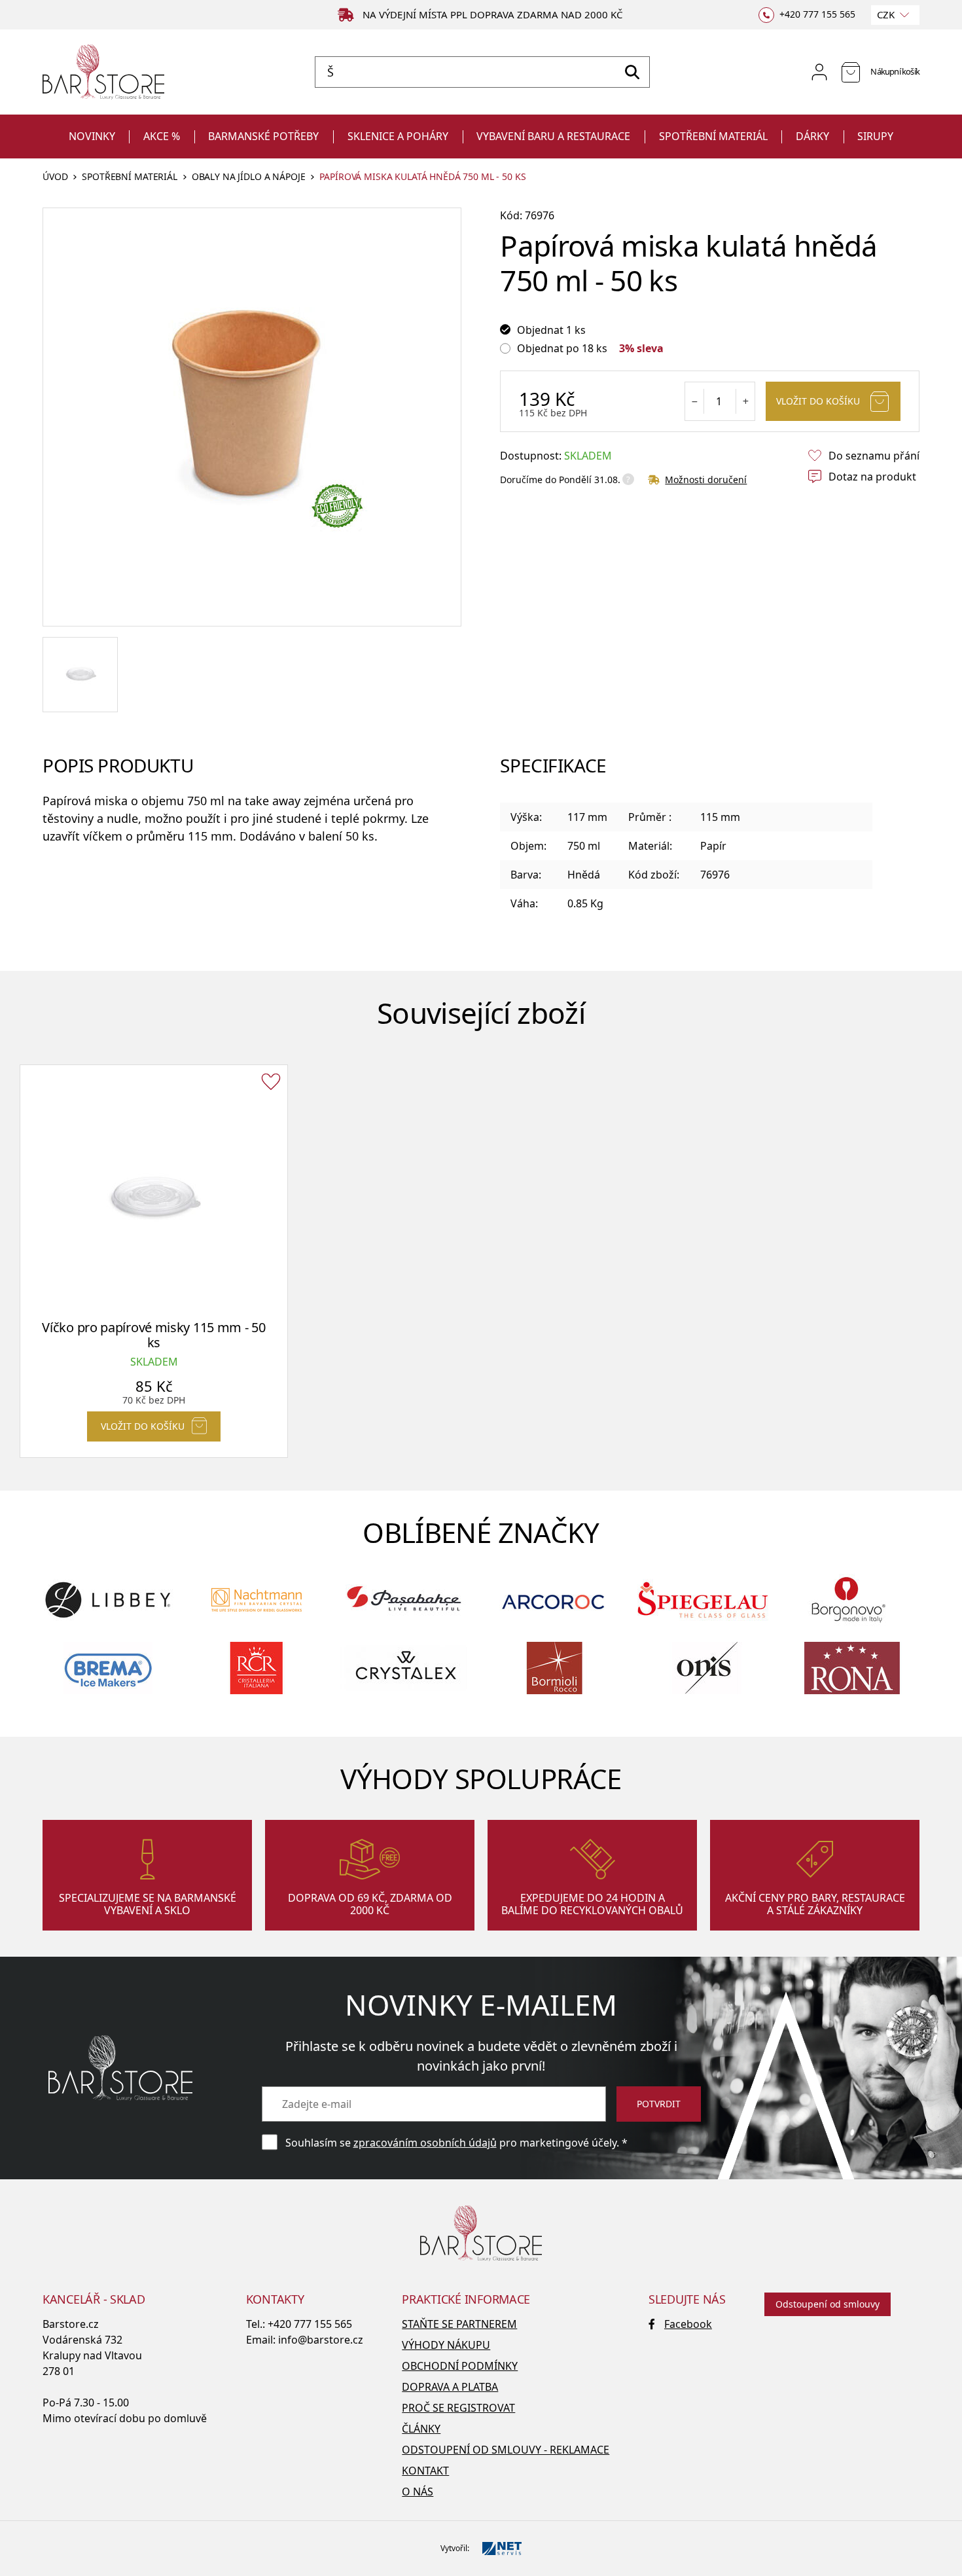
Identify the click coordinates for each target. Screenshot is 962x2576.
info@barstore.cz (321, 2340)
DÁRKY (812, 136)
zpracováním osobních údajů (425, 2143)
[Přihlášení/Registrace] (819, 72)
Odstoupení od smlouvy (828, 2304)
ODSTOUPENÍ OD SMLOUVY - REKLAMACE (506, 2450)
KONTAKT (425, 2471)
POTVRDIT (659, 2104)
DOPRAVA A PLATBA (450, 2387)
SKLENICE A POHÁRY (398, 136)
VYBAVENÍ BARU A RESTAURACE (553, 136)
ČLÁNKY (421, 2429)
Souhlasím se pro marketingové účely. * (456, 2143)
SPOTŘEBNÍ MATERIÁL (713, 136)
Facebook (688, 2324)
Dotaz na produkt (872, 477)
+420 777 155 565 (310, 2324)
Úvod (55, 177)
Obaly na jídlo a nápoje (249, 177)
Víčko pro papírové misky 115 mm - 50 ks (153, 1335)
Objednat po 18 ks (562, 348)
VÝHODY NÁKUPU (446, 2345)
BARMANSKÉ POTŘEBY (263, 136)
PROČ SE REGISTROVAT (458, 2408)
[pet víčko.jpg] (80, 675)
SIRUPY (875, 136)
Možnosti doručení (706, 480)
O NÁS (418, 2492)
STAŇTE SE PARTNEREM (459, 2324)
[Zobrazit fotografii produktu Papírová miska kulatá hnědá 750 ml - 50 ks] (252, 417)
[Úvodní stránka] (103, 72)
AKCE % (162, 136)
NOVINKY (92, 136)
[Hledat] (632, 72)
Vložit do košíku (818, 401)
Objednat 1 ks (551, 330)
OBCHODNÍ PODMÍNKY (460, 2366)
